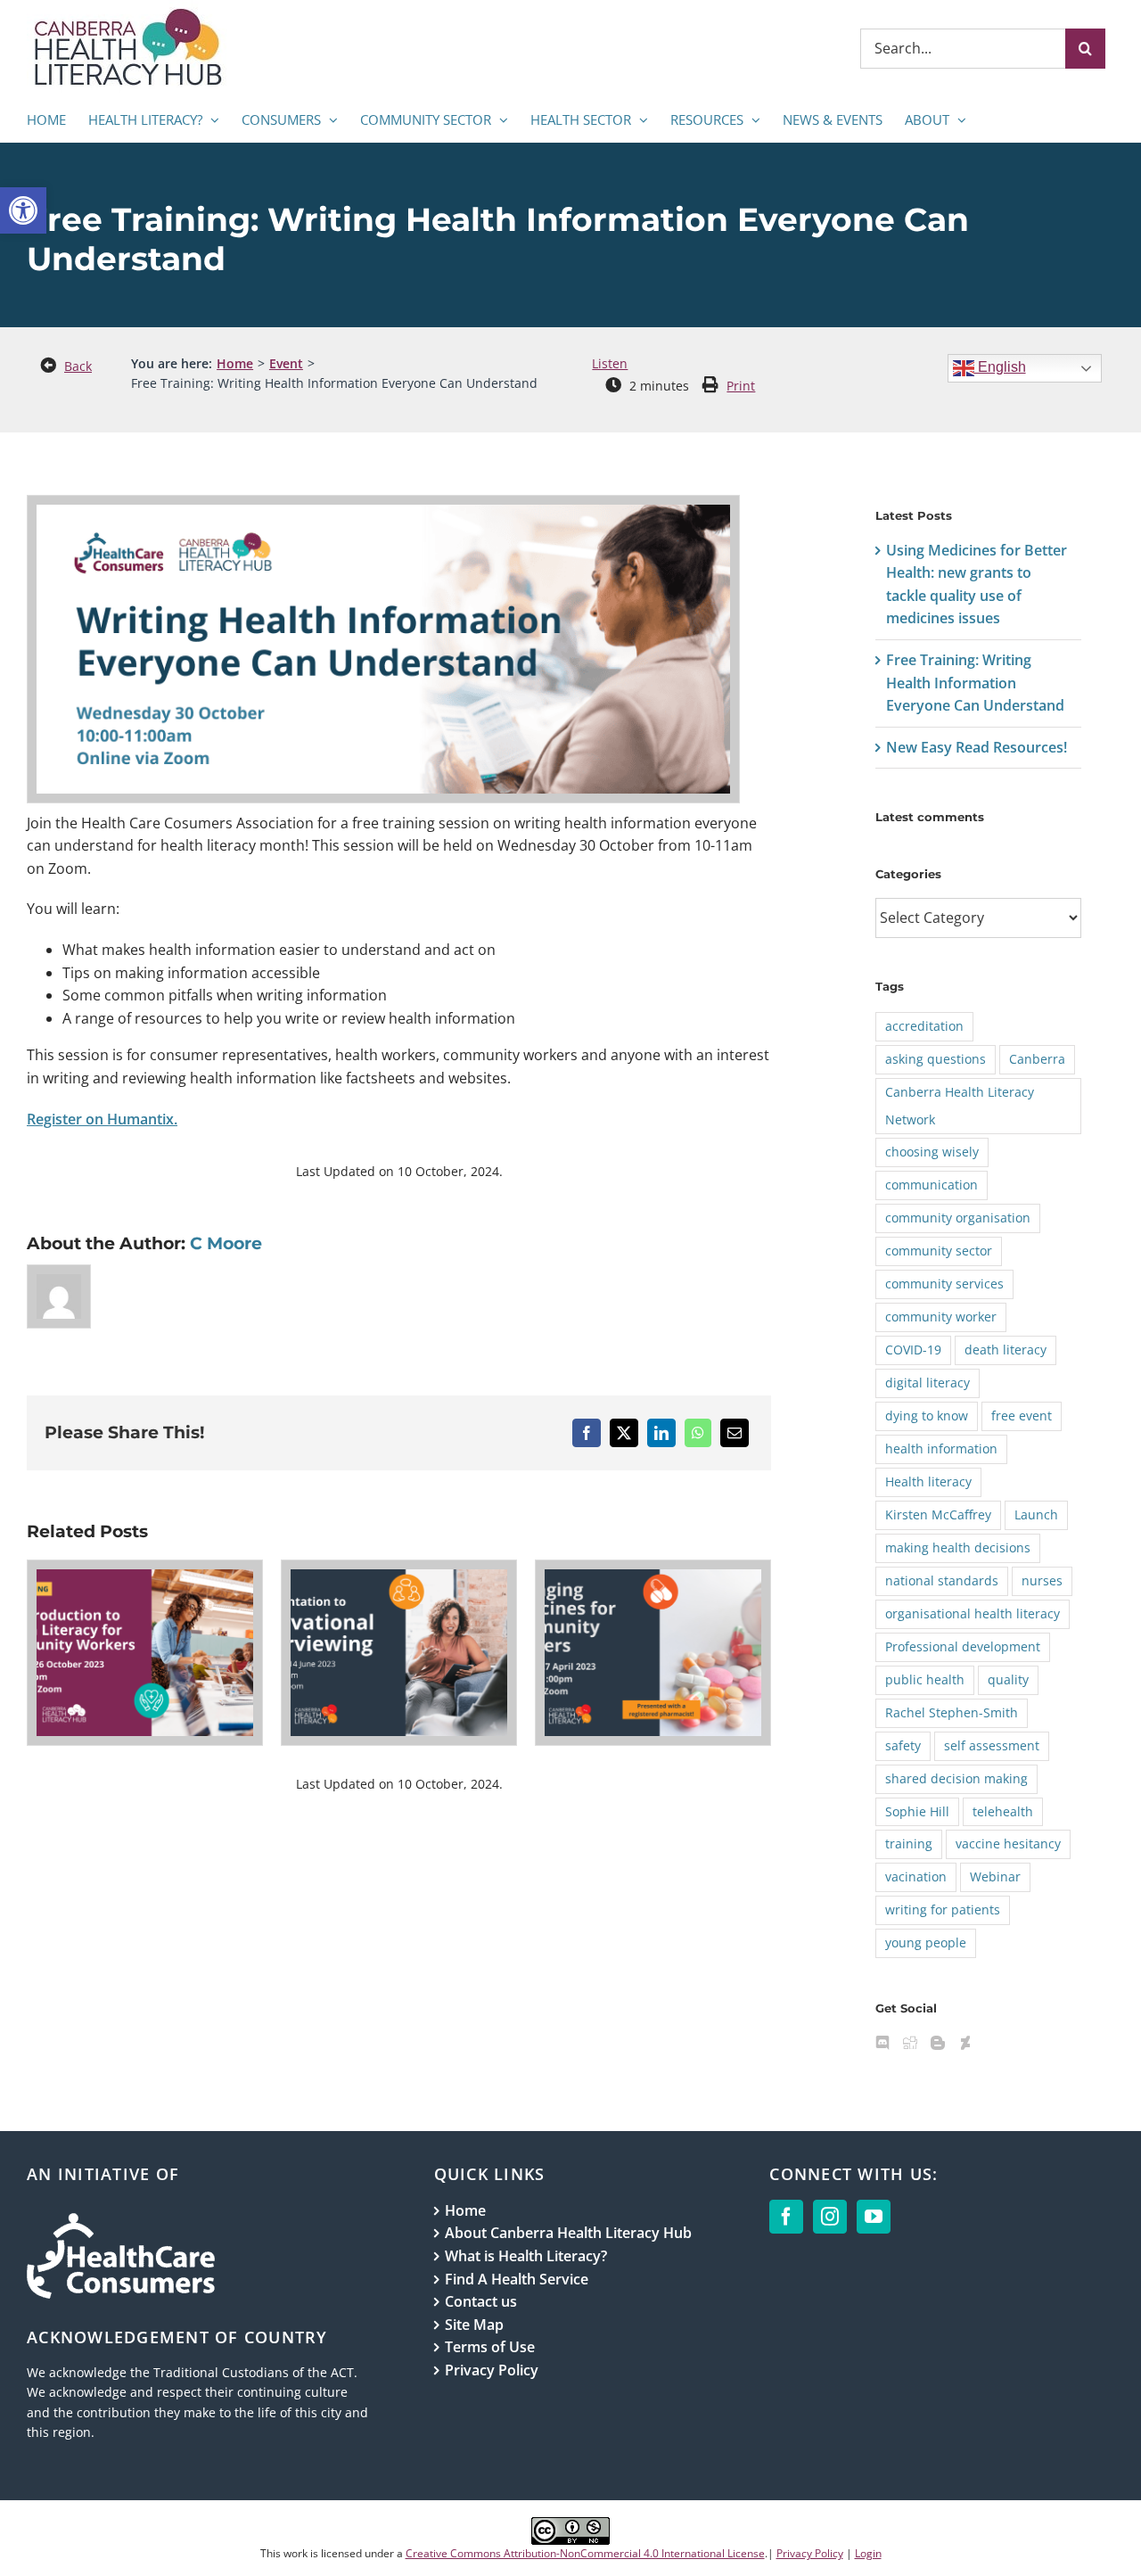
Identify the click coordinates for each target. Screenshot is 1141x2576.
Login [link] (868, 2553)
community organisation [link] (958, 1218)
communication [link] (932, 1185)
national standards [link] (942, 1580)
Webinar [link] (995, 1876)
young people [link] (926, 1942)
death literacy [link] (1006, 1350)
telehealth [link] (1003, 1811)
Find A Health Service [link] (517, 2279)
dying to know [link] (927, 1416)
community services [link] (944, 1284)
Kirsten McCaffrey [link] (938, 1514)
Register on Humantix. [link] (102, 1119)
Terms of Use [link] (490, 2347)
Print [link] (741, 386)
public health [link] (925, 1679)
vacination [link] (916, 1876)
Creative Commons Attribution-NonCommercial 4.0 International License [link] (585, 2553)
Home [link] (465, 2210)
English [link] (1000, 367)
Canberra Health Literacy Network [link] (960, 1106)
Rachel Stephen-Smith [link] (952, 1712)
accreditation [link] (924, 1026)
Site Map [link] (474, 2325)
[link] (23, 210)
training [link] (909, 1844)
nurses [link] (1042, 1580)
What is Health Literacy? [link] (526, 2256)
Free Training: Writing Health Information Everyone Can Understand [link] (975, 683)
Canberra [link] (1037, 1059)
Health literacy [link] (928, 1481)
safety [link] (903, 1745)
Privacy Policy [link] (492, 2370)
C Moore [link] (226, 1243)
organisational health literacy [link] (973, 1613)
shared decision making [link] (956, 1778)
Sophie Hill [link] (917, 1811)
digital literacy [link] (928, 1383)
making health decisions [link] (958, 1547)
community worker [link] (941, 1317)
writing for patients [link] (943, 1909)
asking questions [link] (936, 1059)
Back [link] (78, 366)
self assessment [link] (992, 1745)
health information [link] (941, 1448)
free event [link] (1022, 1416)
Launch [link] (1036, 1514)
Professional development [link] (963, 1646)
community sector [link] (939, 1251)
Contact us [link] (481, 2301)
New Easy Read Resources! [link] (977, 747)
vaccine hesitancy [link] (1008, 1844)
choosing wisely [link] (932, 1152)
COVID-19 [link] (913, 1350)
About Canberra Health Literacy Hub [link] (568, 2233)
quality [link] (1008, 1679)
